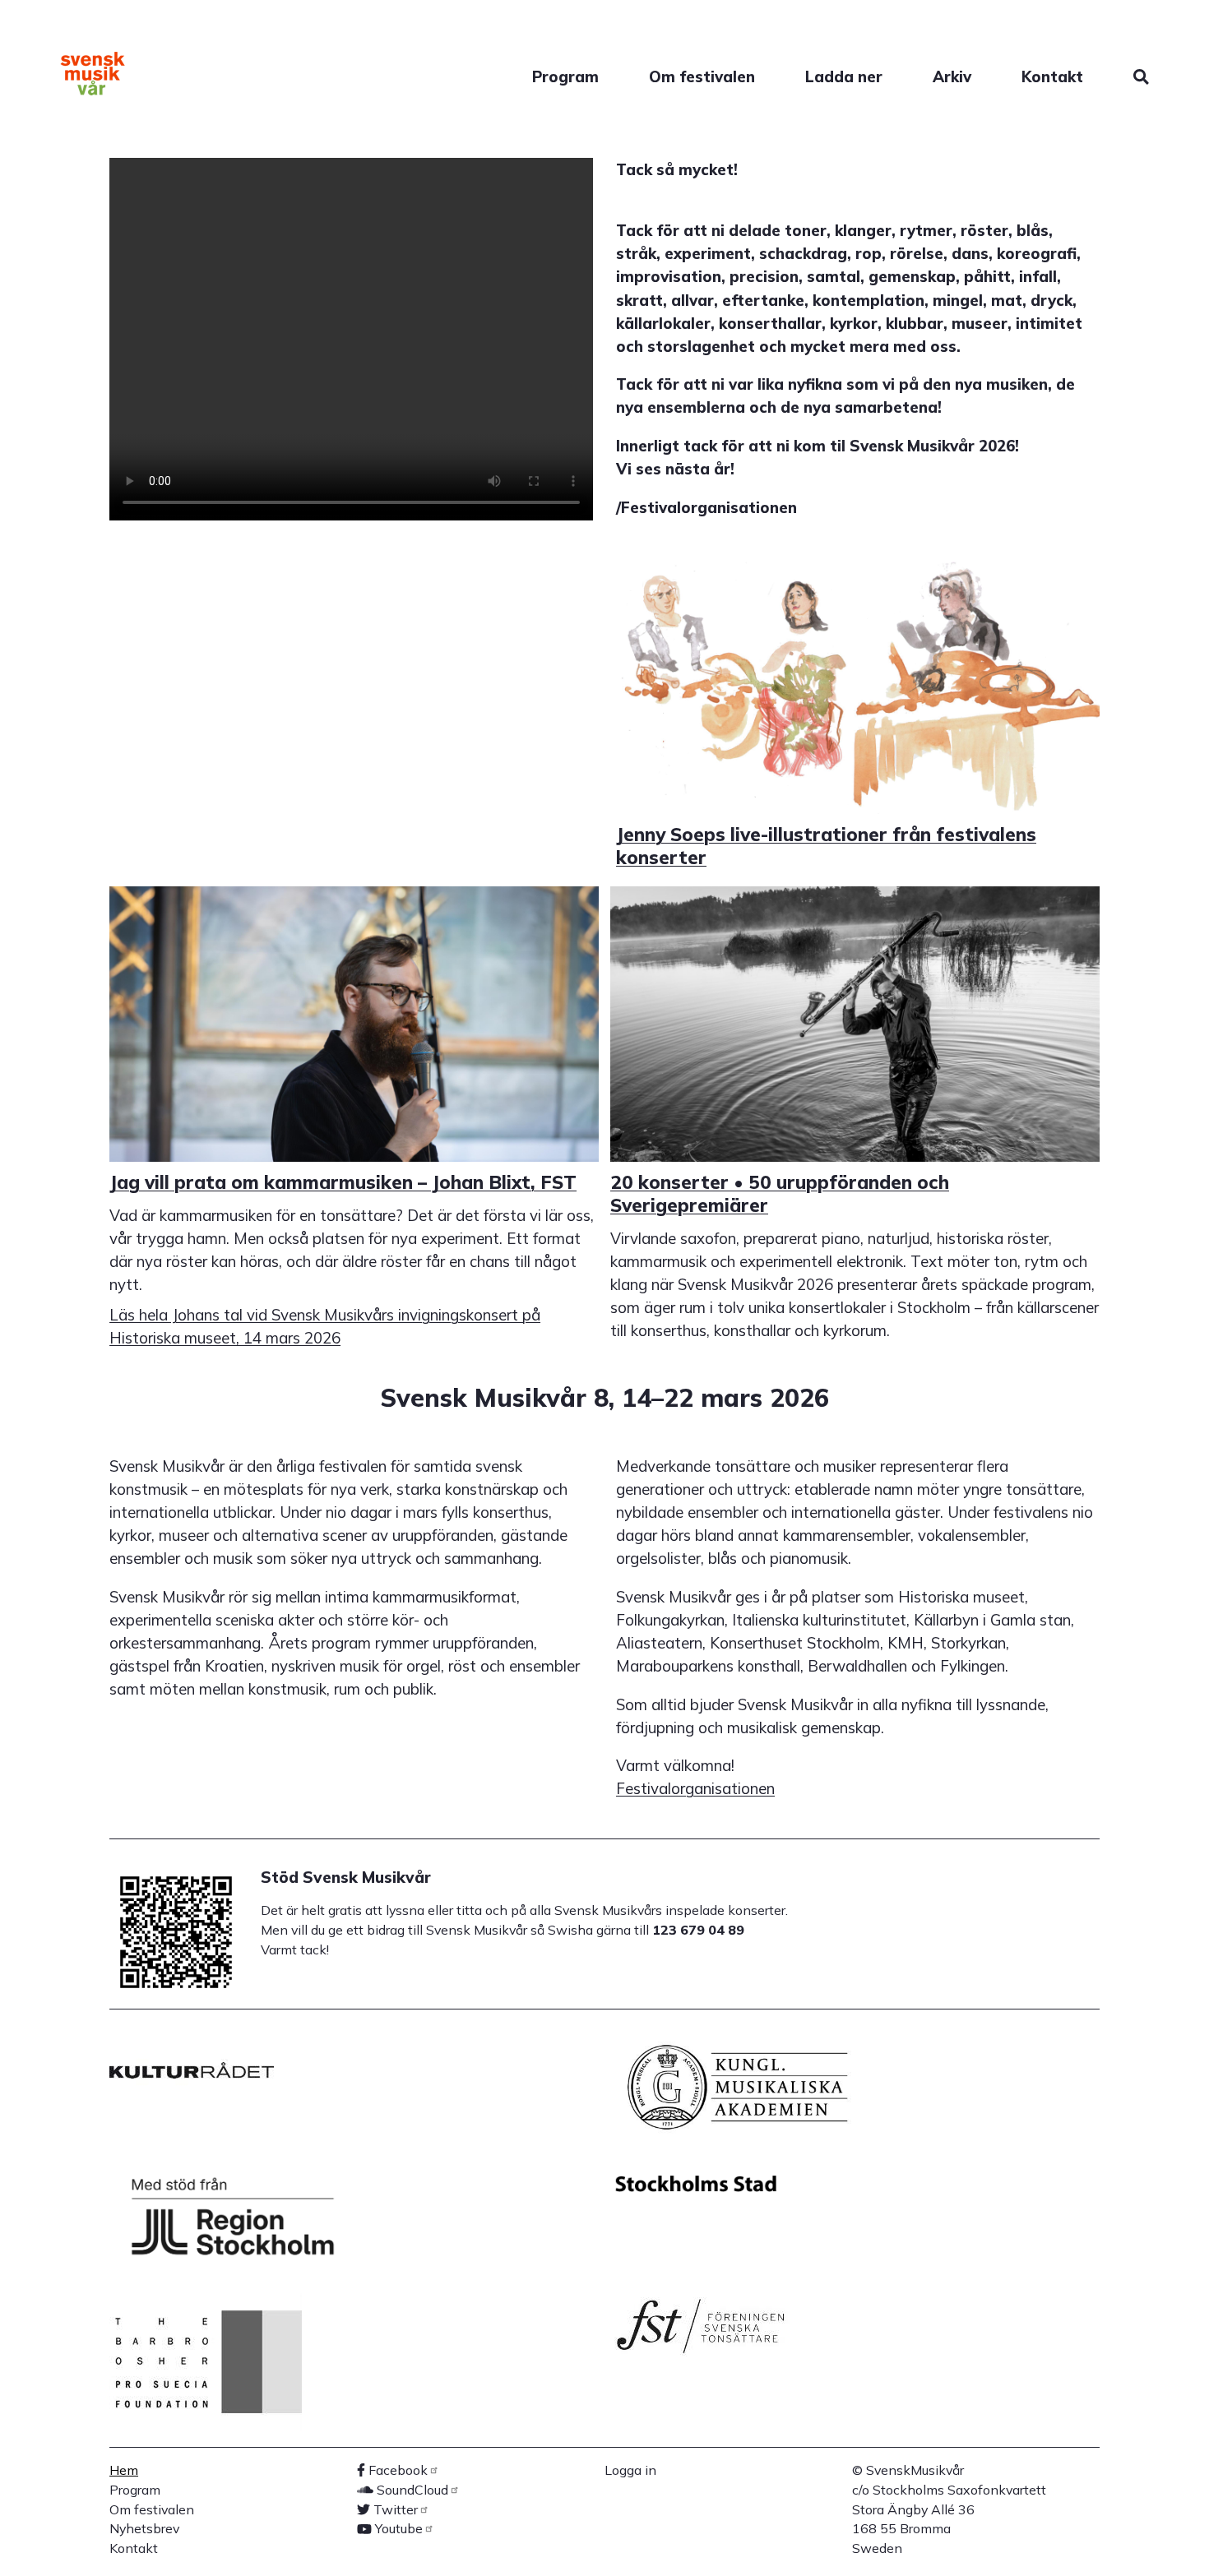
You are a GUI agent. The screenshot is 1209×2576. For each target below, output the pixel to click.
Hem (124, 2470)
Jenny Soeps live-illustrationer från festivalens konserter (826, 846)
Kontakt (1052, 76)
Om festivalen (702, 76)
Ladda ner (844, 76)
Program (565, 76)
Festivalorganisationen (695, 1788)
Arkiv (952, 76)
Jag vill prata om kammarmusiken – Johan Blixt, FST (343, 1182)
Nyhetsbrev (144, 2528)
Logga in (630, 2470)
